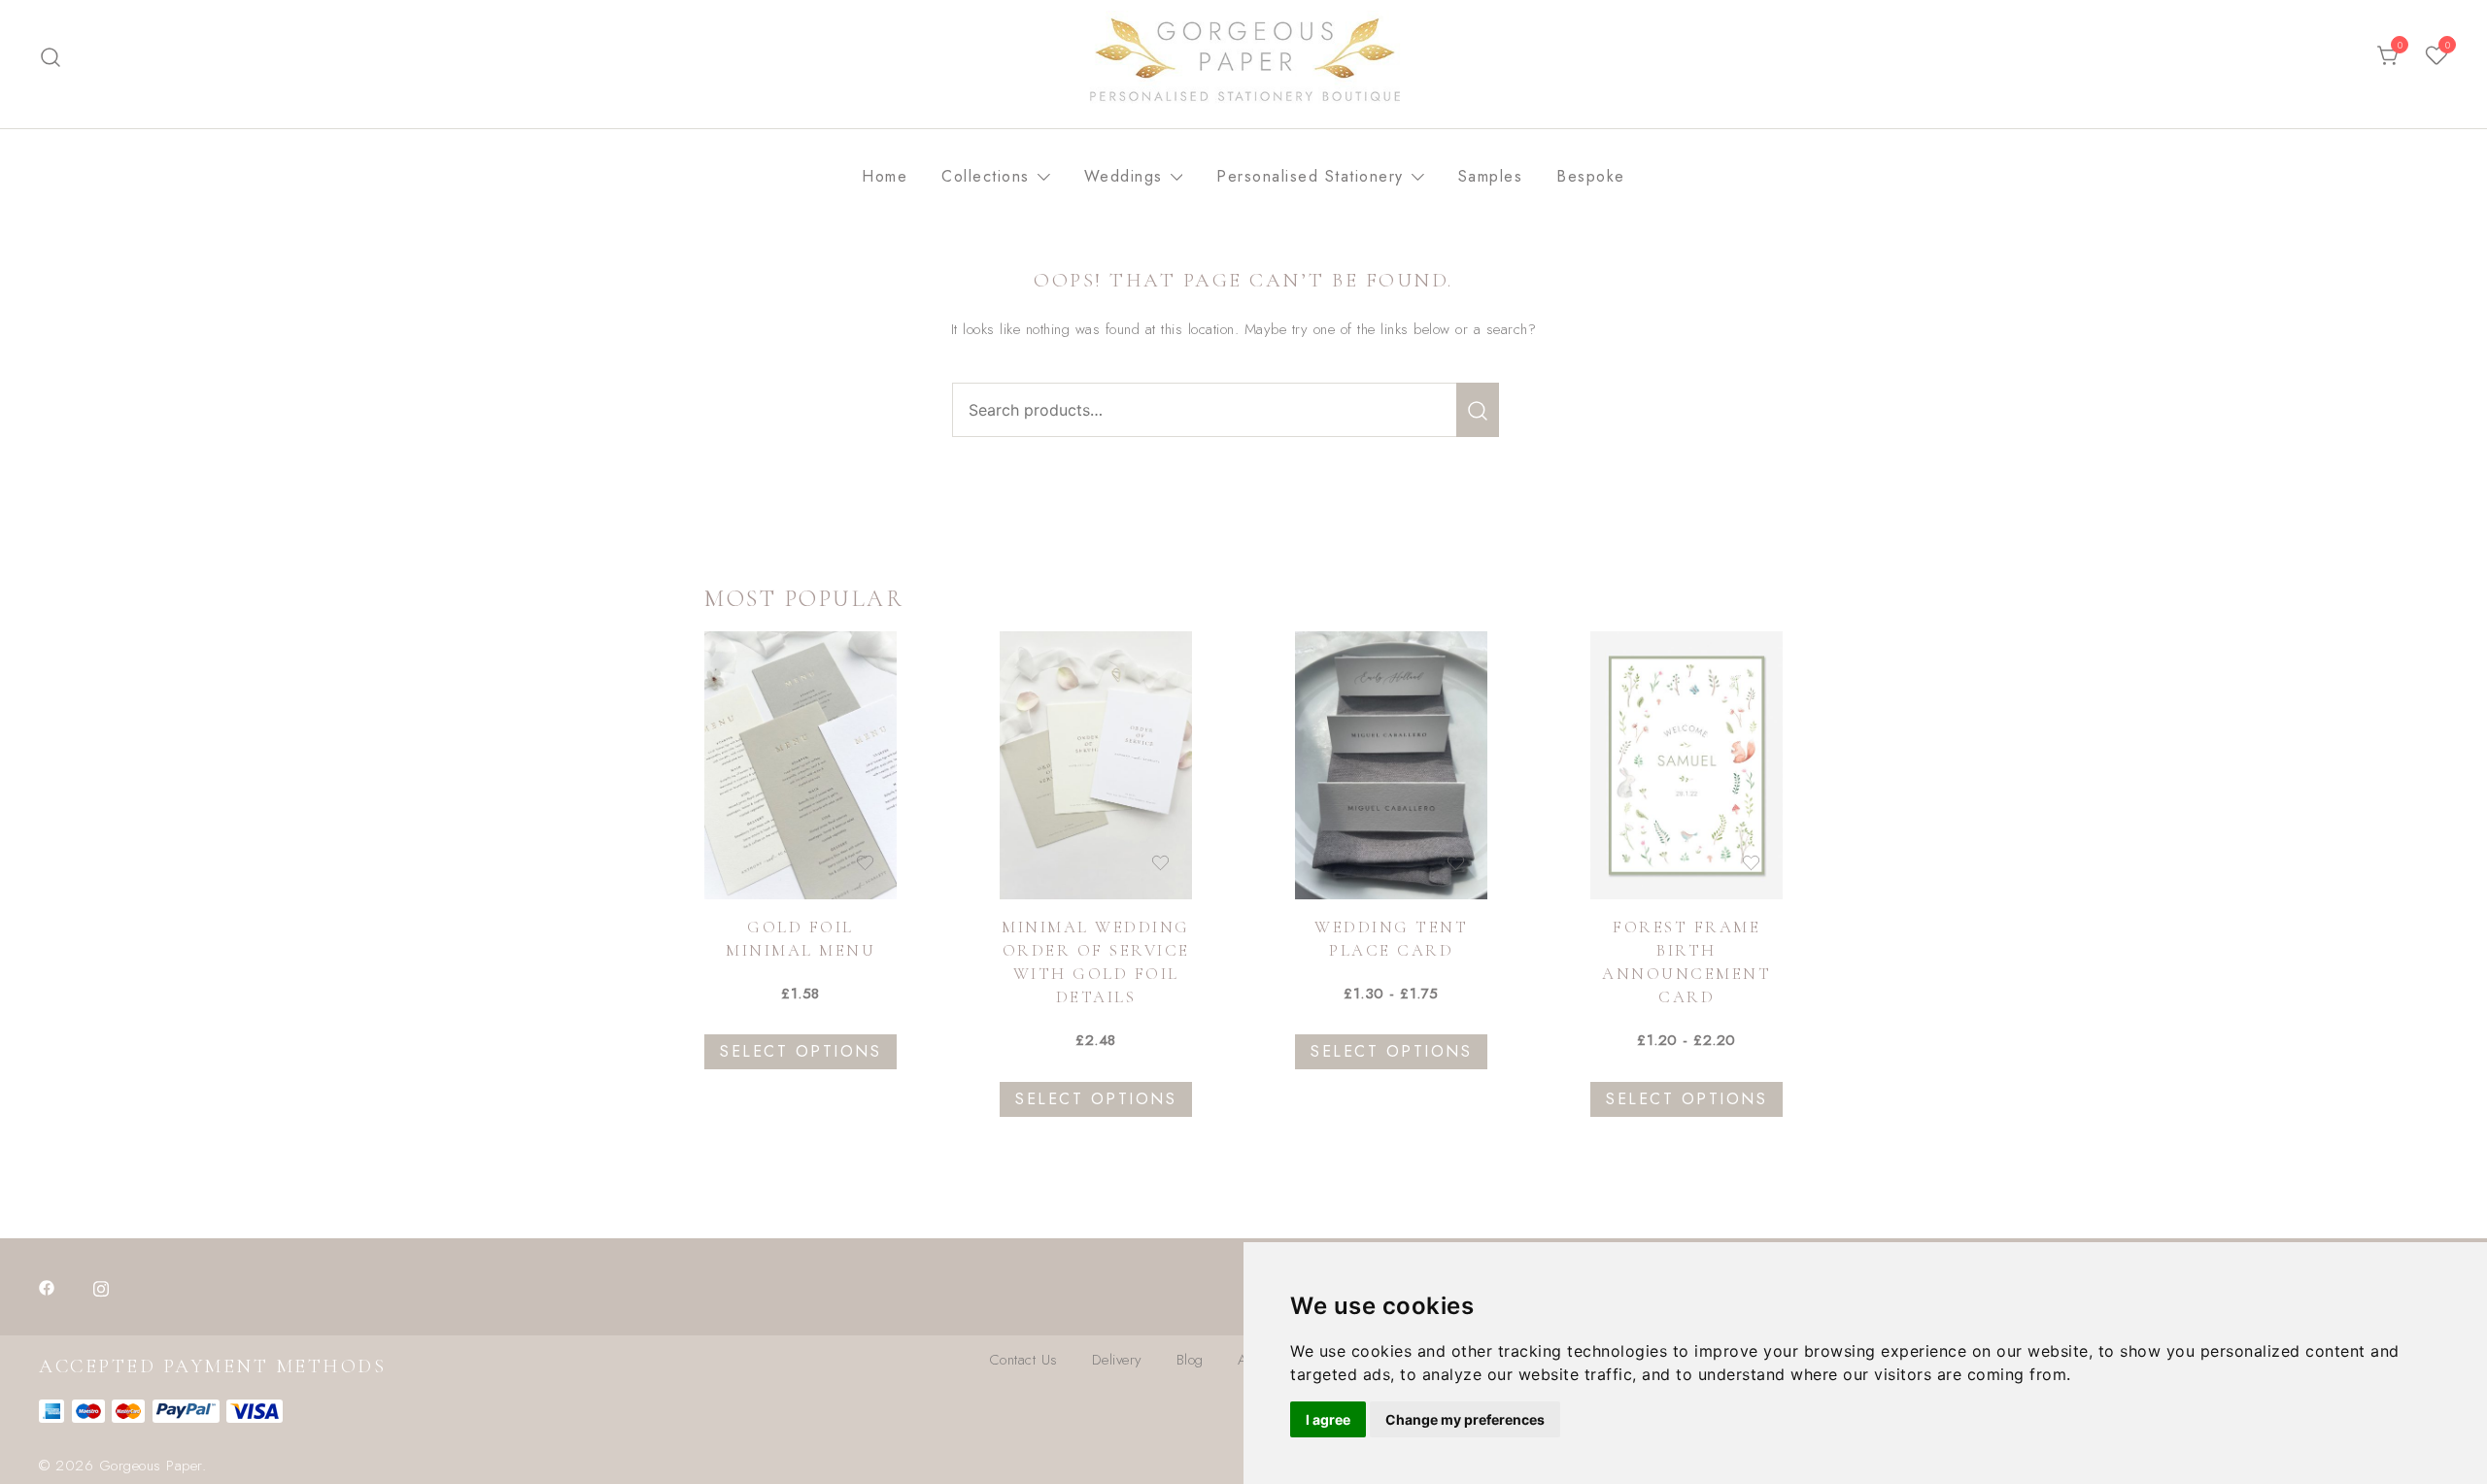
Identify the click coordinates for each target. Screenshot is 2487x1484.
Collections (986, 176)
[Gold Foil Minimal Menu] (801, 765)
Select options (801, 1051)
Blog (1190, 1360)
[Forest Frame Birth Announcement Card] (1686, 765)
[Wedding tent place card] (1391, 765)
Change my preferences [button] (1465, 1419)
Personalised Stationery (1310, 176)
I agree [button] (1328, 1419)
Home (885, 176)
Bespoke (1591, 176)
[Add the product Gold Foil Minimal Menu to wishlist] (865, 863)
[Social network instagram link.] (101, 1287)
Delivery (1117, 1360)
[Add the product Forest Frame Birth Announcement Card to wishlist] (1751, 863)
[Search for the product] (1478, 410)
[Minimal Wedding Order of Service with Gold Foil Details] (1096, 765)
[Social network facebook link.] (47, 1287)
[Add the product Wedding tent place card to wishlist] (1456, 863)
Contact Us (1023, 1360)
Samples (1491, 176)
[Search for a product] (51, 56)
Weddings (1124, 176)
